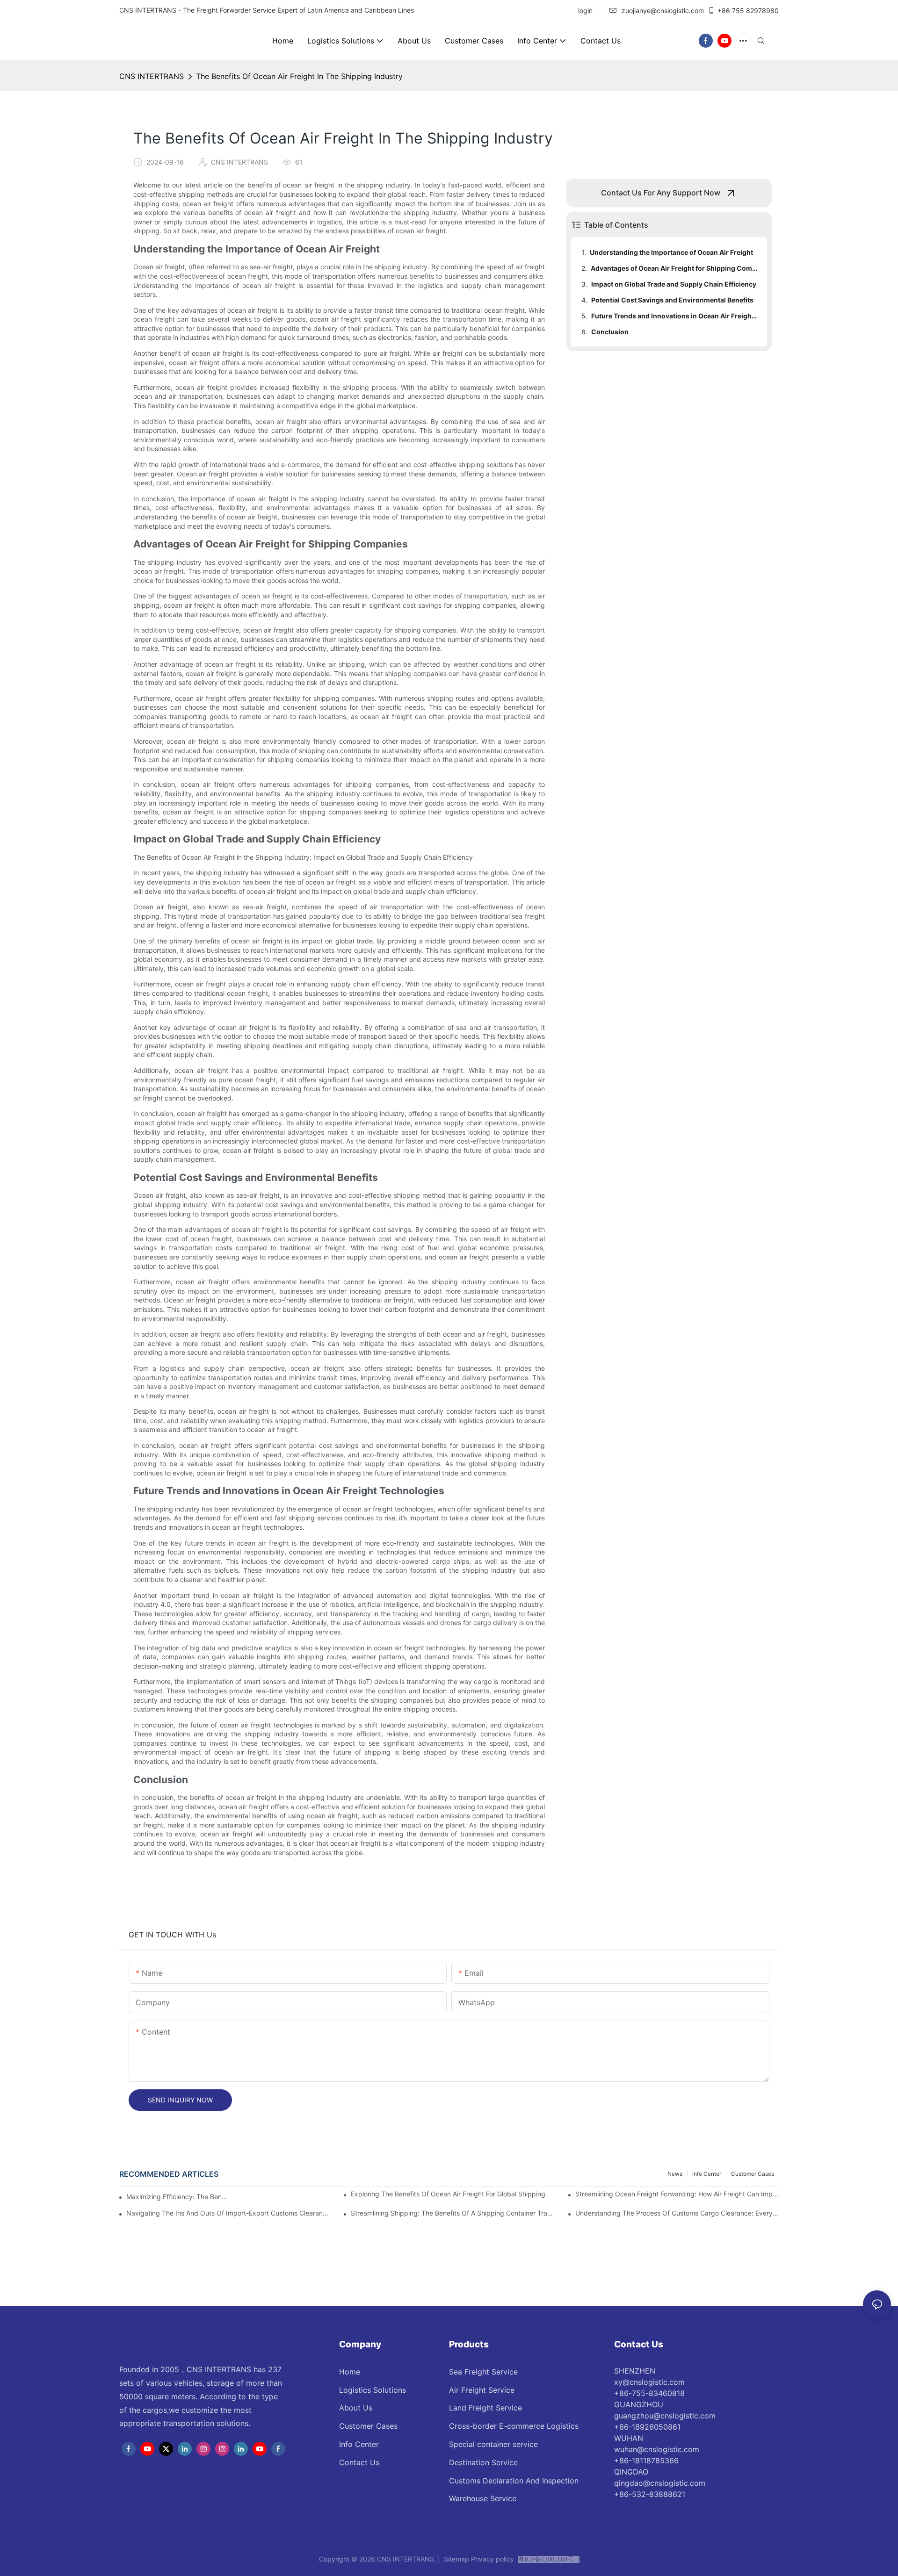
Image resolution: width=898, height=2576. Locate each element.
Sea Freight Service (483, 2372)
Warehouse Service (483, 2498)
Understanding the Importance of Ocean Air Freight (671, 252)
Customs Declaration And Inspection (514, 2481)
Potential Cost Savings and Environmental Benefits (672, 300)
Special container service (493, 2444)
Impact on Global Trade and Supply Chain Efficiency (674, 284)
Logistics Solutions (373, 2390)
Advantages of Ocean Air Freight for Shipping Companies (674, 268)
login (584, 11)
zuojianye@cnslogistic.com (663, 11)
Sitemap (456, 2559)
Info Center (707, 2174)
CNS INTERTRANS (152, 76)
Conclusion (610, 332)
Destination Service (483, 2462)
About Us (356, 2408)
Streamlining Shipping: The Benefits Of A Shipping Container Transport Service (453, 2213)
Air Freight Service (482, 2390)
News (675, 2174)
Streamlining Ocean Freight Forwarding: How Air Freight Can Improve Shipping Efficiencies (677, 2194)
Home (350, 2372)
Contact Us (359, 2462)
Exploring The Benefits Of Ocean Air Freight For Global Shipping (448, 2194)
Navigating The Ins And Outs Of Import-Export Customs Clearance (228, 2213)
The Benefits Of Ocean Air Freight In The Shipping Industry (299, 76)
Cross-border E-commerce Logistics (514, 2426)
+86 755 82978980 (748, 11)
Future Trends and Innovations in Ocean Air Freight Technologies (675, 316)
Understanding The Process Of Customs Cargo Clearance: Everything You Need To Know (677, 2213)
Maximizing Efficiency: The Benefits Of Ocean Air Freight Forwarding (177, 2197)
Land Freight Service (485, 2408)
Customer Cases (753, 2174)
